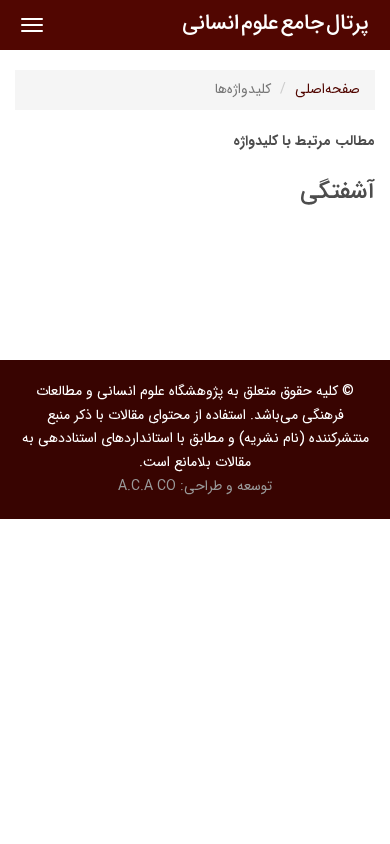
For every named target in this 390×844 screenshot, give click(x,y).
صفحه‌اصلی (327, 89)
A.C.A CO (147, 486)
